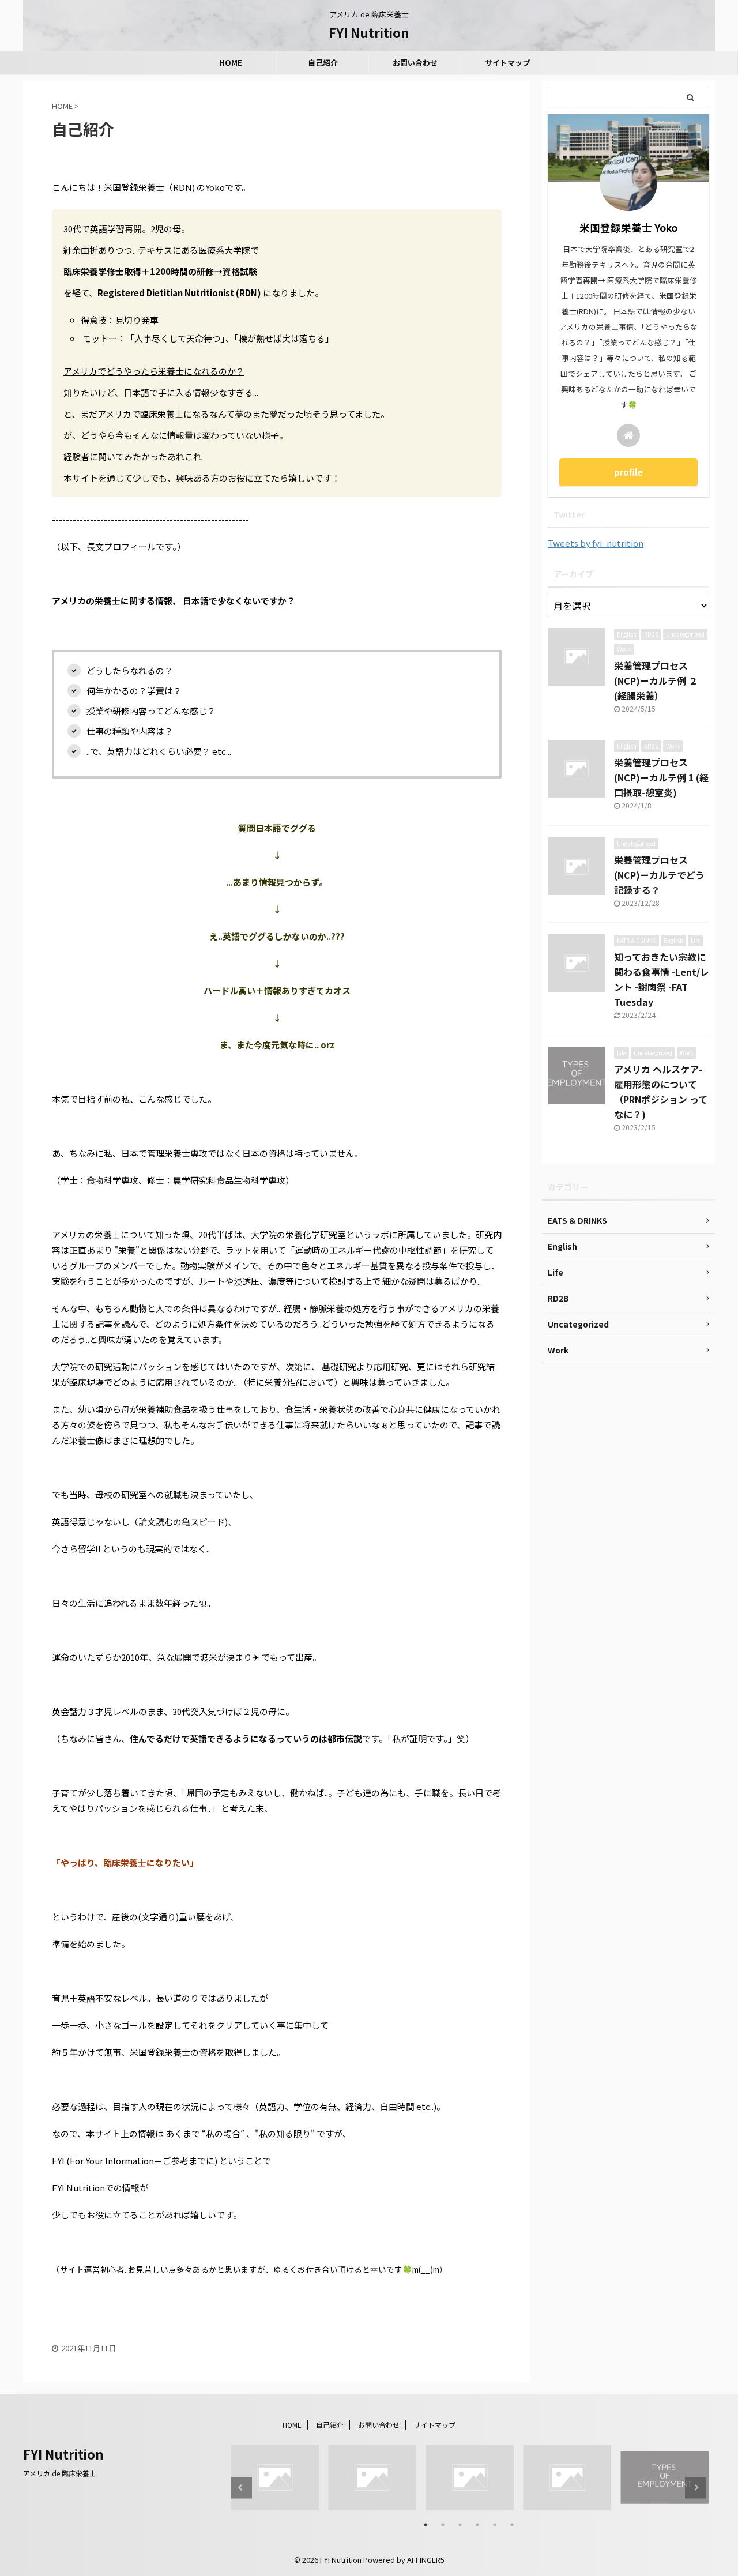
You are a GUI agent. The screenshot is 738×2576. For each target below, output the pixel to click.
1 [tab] (426, 2525)
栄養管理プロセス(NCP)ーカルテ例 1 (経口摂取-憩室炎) (661, 777)
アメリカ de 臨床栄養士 (60, 2473)
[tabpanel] (275, 2478)
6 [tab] (512, 2525)
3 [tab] (460, 2525)
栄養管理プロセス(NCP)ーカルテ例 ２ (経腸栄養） (656, 680)
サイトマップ (507, 63)
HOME (231, 63)
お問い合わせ (415, 63)
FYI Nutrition (369, 32)
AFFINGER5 (426, 2560)
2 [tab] (443, 2525)
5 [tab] (495, 2525)
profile (628, 472)
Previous (241, 2487)
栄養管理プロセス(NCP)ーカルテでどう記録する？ (659, 875)
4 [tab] (477, 2525)
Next (696, 2487)
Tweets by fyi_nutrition (596, 543)
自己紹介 (323, 63)
